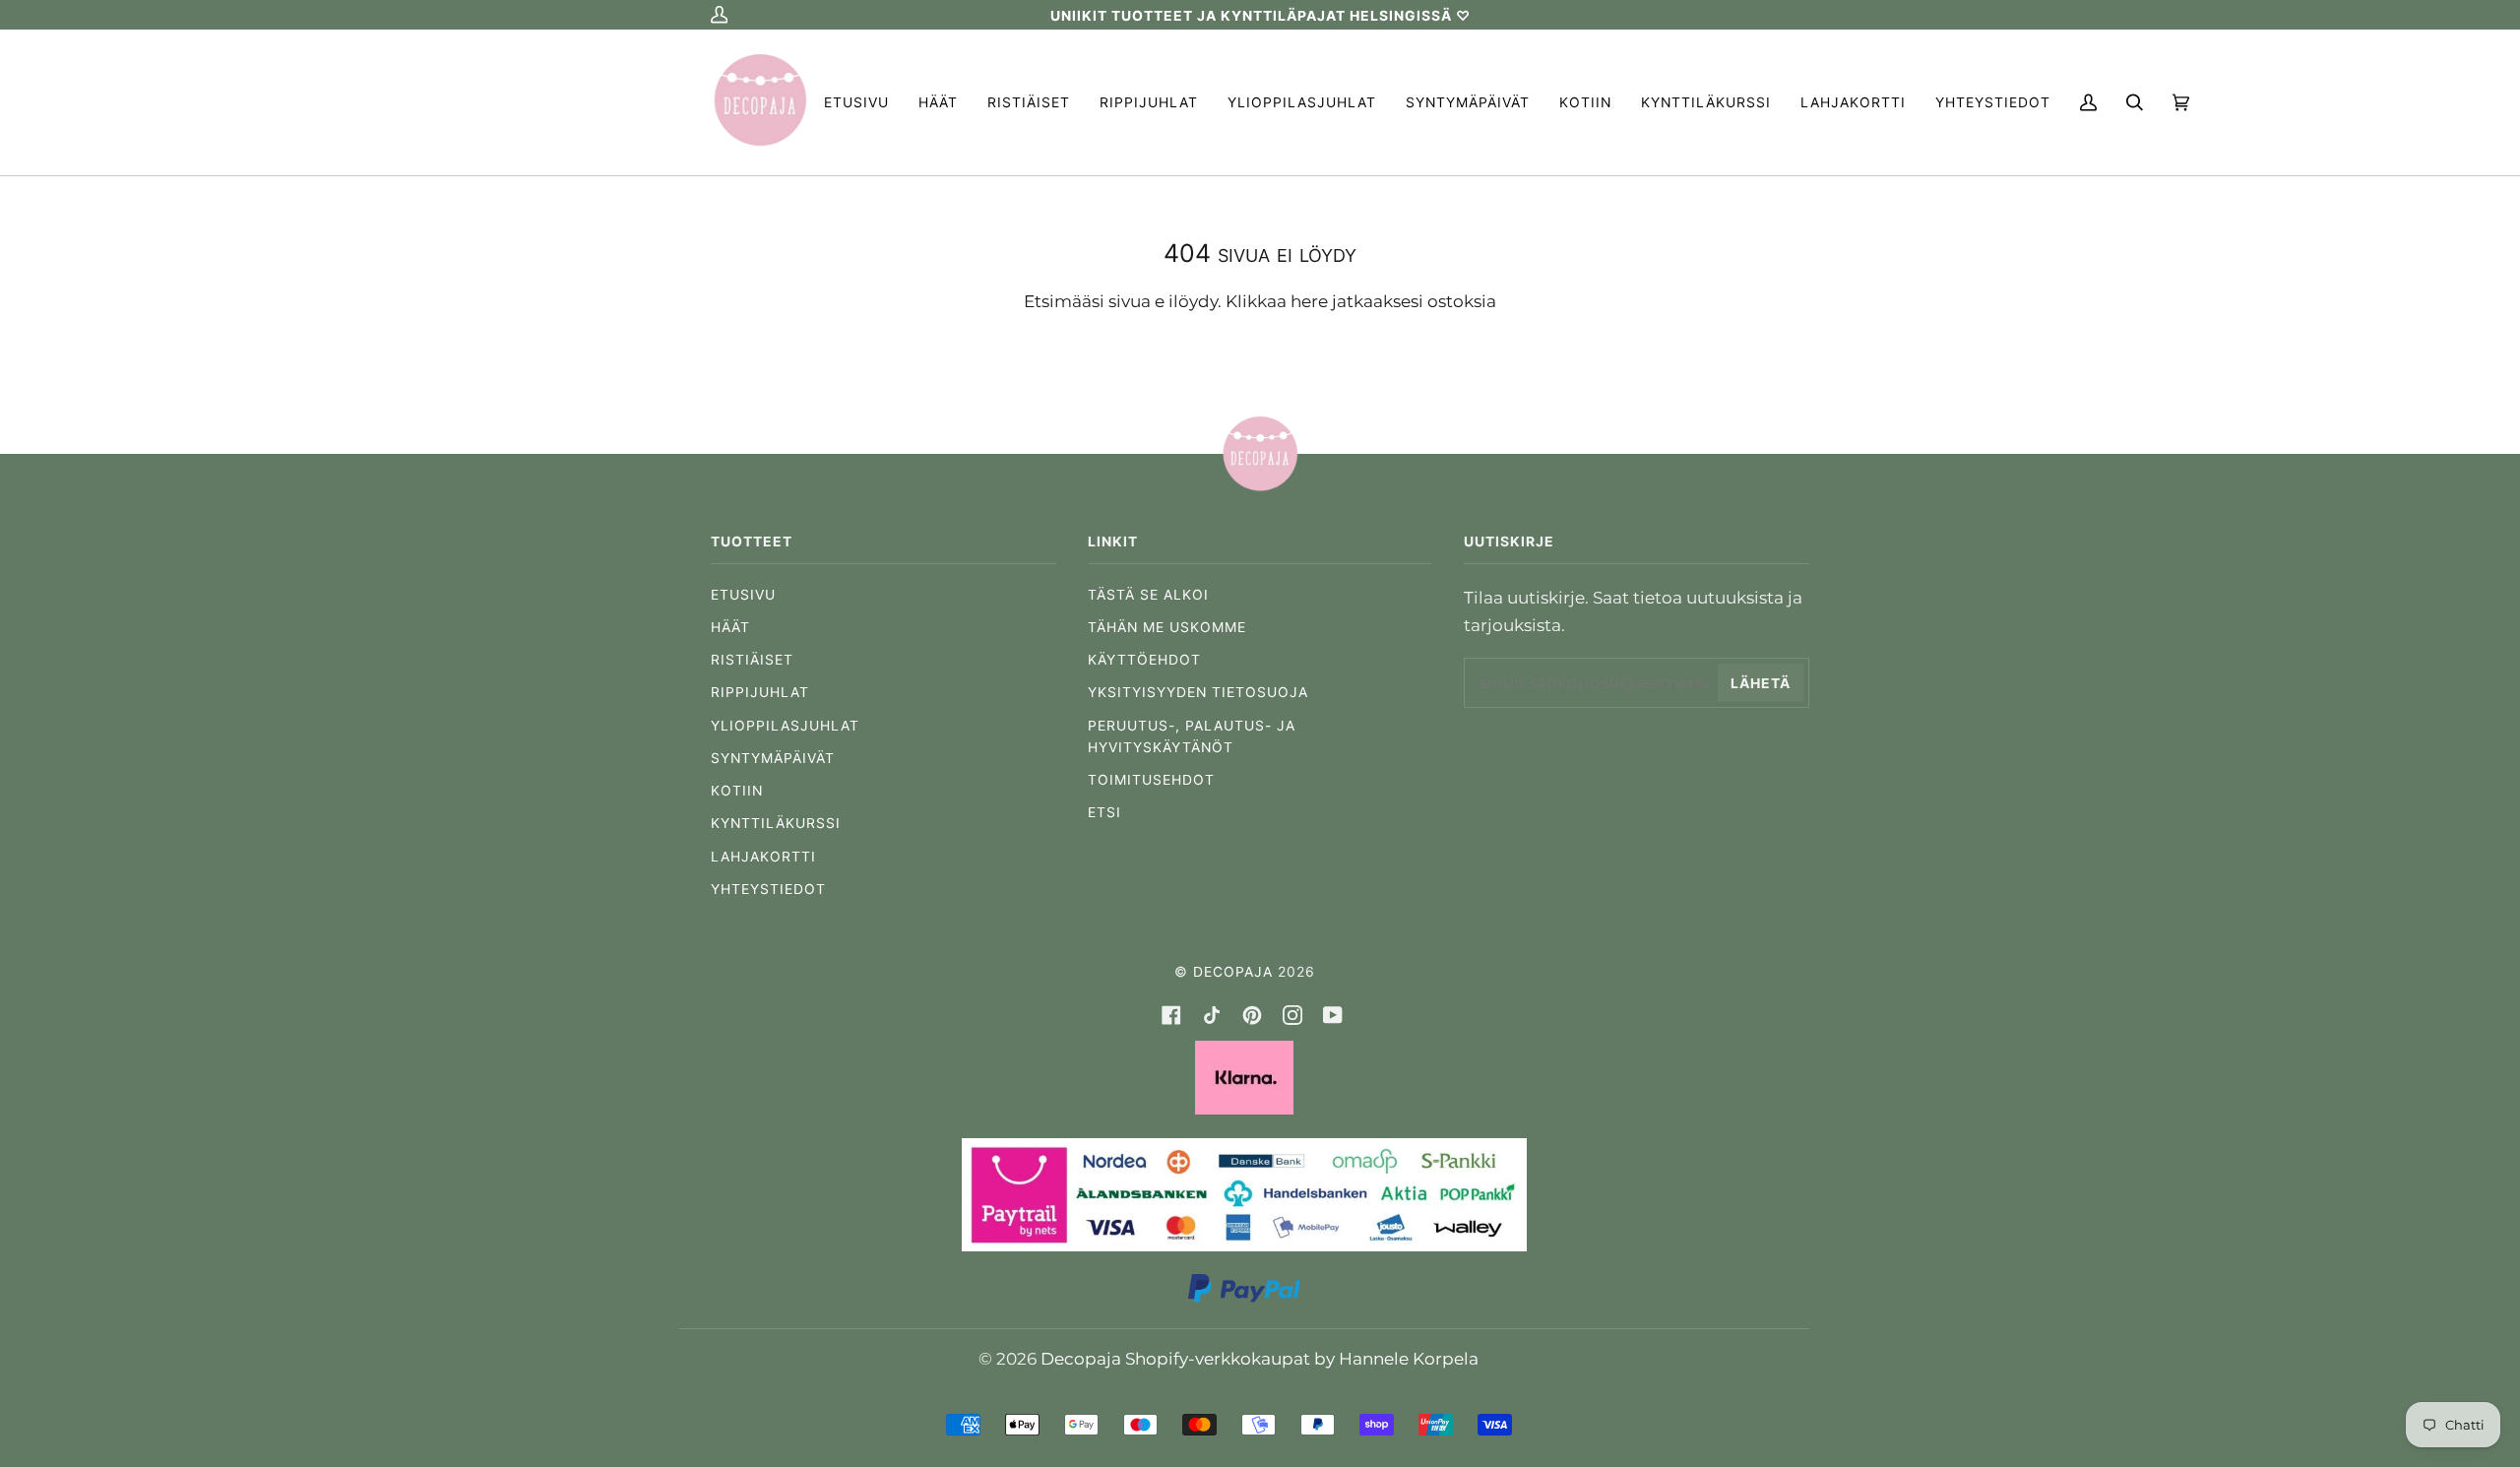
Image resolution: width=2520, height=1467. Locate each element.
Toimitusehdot (1151, 780)
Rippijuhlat (760, 692)
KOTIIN (737, 791)
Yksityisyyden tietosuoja (1198, 692)
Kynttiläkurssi (776, 823)
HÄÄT (730, 627)
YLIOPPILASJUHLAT (785, 726)
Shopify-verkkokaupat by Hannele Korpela (1302, 1358)
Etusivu (743, 595)
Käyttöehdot (1144, 660)
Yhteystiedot (768, 889)
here (1309, 301)
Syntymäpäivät (773, 758)
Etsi (1104, 812)
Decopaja (1233, 972)
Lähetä (1761, 683)
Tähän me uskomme (1167, 627)
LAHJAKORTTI (763, 857)
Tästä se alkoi (1148, 595)
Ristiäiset (752, 660)
